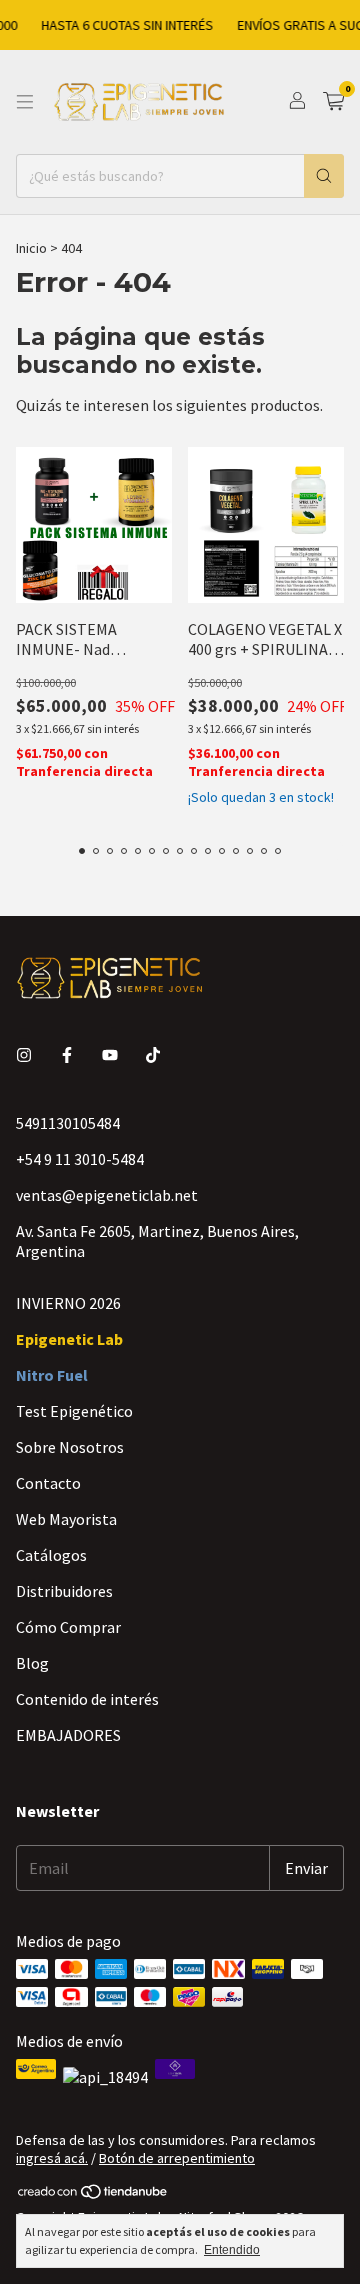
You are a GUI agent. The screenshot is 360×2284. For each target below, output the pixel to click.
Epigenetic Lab (69, 1339)
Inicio (31, 248)
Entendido (232, 2250)
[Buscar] (324, 176)
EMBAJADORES (68, 1735)
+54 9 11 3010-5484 (80, 1159)
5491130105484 (68, 1123)
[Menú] (25, 102)
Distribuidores (64, 1591)
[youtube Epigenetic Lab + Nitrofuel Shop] (110, 1055)
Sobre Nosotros (70, 1447)
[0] (333, 102)
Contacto (48, 1483)
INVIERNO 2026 (68, 1303)
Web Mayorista (66, 1519)
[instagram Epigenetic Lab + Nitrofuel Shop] (24, 1055)
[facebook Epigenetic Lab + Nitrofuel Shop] (67, 1055)
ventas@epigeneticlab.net (107, 1195)
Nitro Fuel (52, 1375)
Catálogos (51, 1555)
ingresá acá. (52, 2158)
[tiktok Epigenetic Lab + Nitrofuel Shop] (153, 1055)
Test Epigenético (74, 1411)
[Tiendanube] (93, 2195)
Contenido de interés (87, 1699)
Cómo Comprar (68, 1627)
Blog (32, 1663)
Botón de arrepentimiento (177, 2158)
